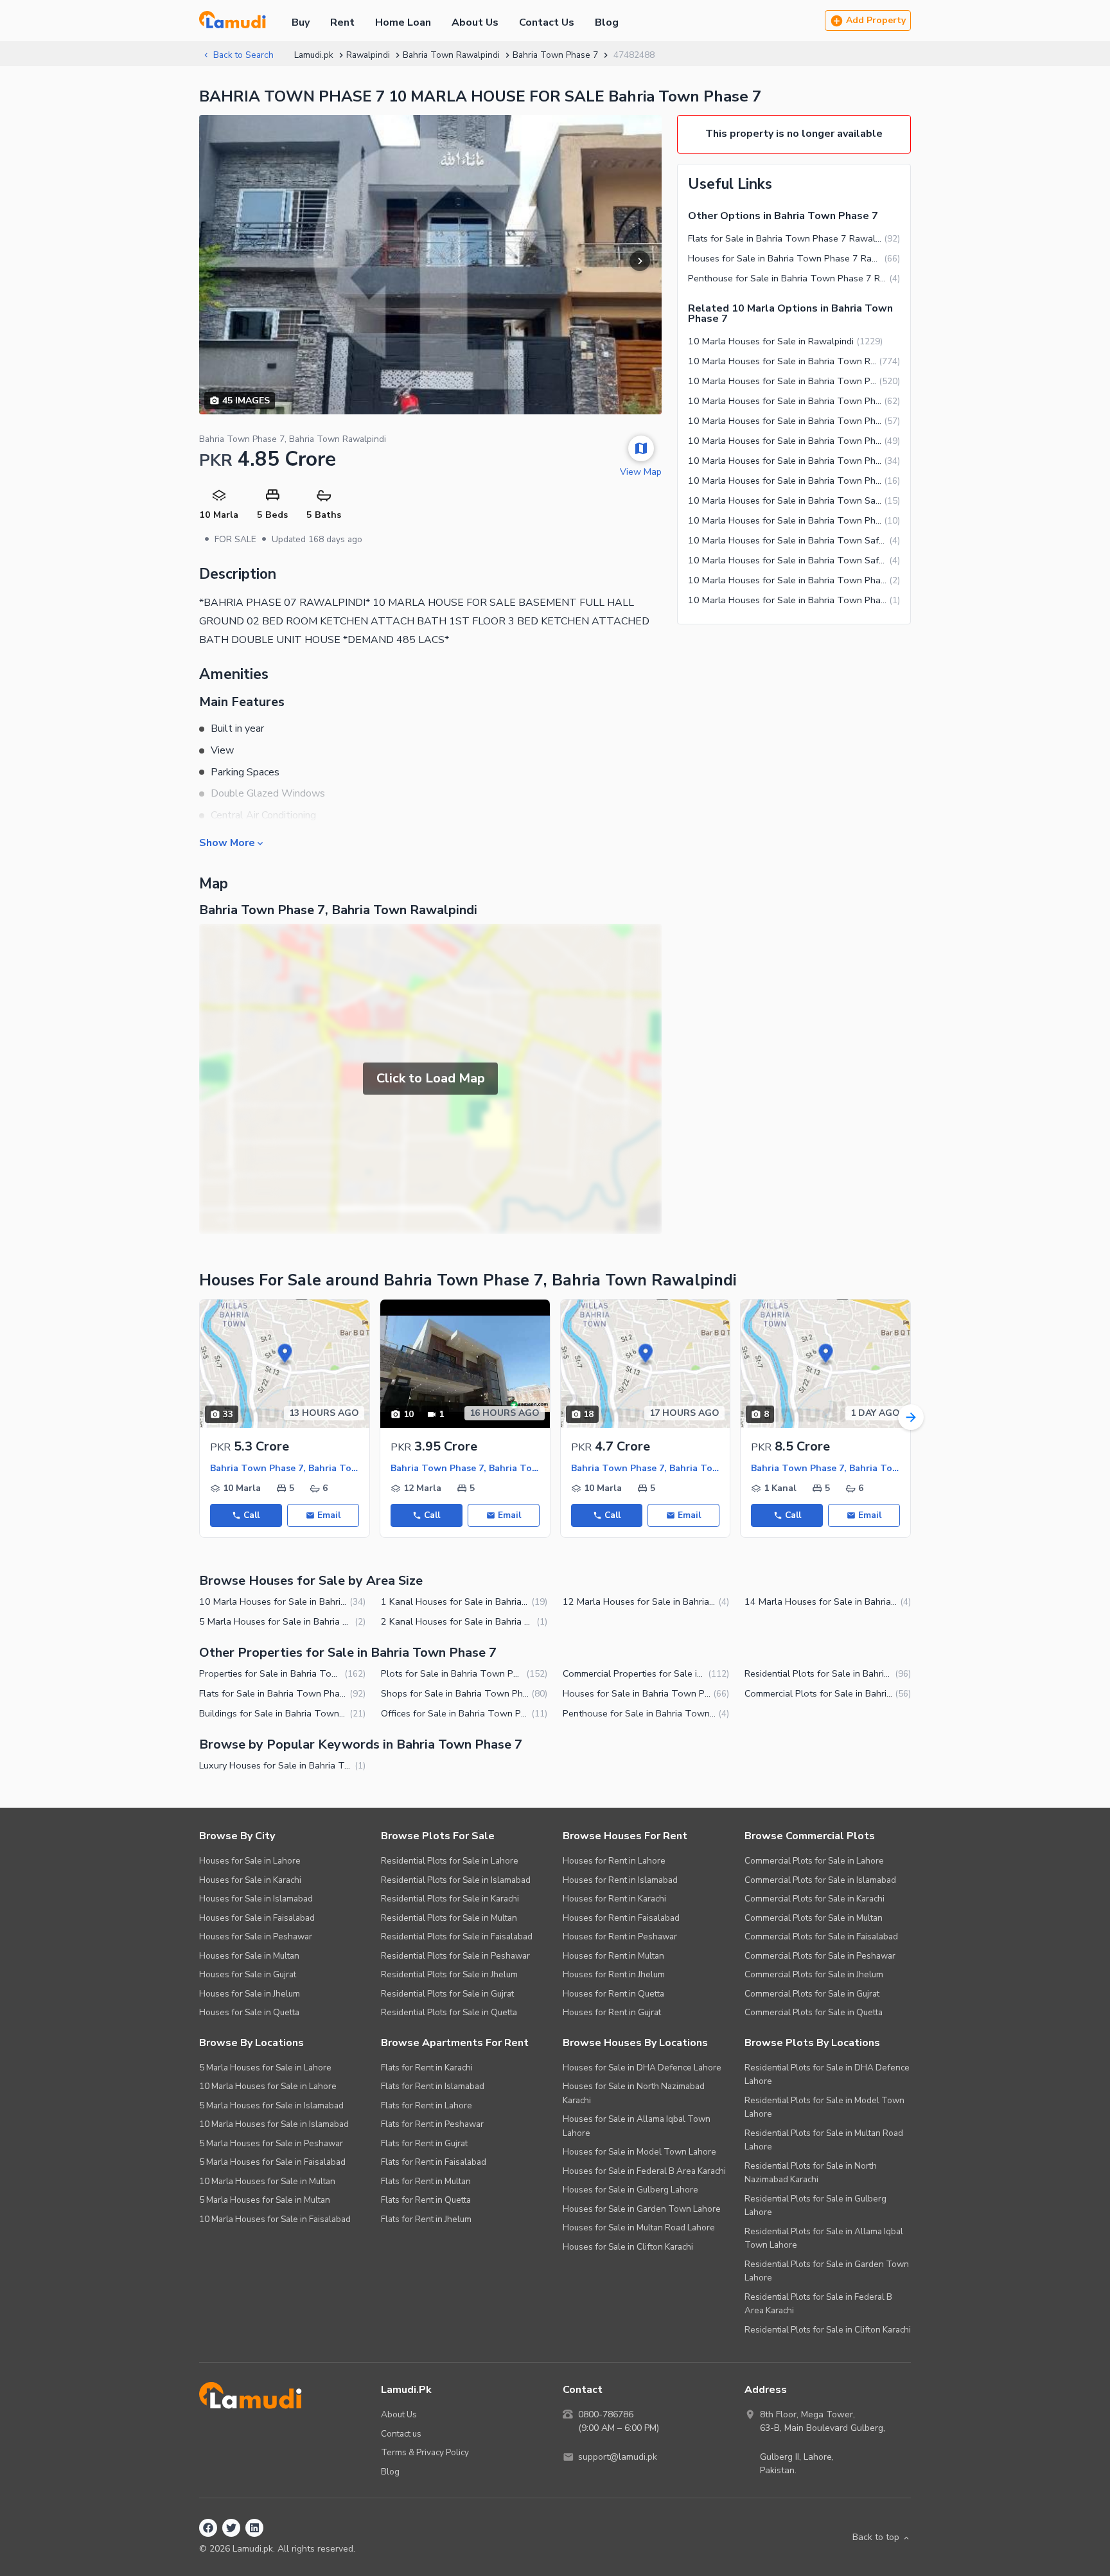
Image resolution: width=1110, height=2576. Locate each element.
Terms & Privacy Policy (425, 2452)
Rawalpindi (368, 55)
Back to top (876, 2537)
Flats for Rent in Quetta (426, 2200)
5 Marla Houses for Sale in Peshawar (271, 2143)
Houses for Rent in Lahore (614, 1861)
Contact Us (547, 22)
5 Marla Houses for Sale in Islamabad (271, 2105)
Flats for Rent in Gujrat (424, 2143)
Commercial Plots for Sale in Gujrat (812, 1994)
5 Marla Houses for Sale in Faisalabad (272, 2162)
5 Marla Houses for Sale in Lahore (265, 2068)
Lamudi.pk (314, 55)
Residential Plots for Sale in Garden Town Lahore (827, 2271)
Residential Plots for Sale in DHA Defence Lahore (827, 2075)
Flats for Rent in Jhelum (426, 2219)
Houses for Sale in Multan (249, 1956)
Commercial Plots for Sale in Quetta (814, 2012)
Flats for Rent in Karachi (427, 2068)
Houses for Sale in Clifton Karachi (628, 2247)
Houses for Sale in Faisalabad (257, 1918)
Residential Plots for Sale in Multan (449, 1918)
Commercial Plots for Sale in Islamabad (820, 1880)
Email (329, 1515)
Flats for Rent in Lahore (427, 2105)
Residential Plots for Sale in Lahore (450, 1861)
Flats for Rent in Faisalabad (434, 2162)
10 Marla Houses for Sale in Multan (267, 2181)
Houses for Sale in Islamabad (256, 1899)
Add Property (876, 20)
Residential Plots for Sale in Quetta (449, 2012)
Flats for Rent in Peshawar (432, 2124)
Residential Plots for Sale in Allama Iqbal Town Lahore (824, 2238)
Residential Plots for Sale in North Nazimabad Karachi (811, 2173)
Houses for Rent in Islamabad (620, 1880)
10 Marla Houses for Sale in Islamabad (274, 2124)
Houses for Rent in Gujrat (612, 2012)
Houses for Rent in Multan (613, 1956)
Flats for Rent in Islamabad (433, 2086)
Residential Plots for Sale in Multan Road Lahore (824, 2140)
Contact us (401, 2434)
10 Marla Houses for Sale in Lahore (268, 2086)
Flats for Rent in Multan (426, 2181)
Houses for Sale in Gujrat (248, 1974)
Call (251, 1515)
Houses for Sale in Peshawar (256, 1936)
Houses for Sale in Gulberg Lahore (630, 2190)
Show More (227, 842)
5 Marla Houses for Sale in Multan (265, 2200)
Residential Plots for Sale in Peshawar (455, 1956)
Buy (301, 22)
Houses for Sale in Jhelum (250, 1994)
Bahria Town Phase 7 (555, 55)
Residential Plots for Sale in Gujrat (447, 1994)
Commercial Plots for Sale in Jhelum (814, 1974)
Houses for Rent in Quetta (613, 1994)
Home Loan (403, 22)
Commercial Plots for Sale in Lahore (814, 1861)
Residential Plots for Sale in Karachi (450, 1899)
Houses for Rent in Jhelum (614, 1974)
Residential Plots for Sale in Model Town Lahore (824, 2107)
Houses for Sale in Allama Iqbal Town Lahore (637, 2126)
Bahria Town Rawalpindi (451, 55)
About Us (475, 22)
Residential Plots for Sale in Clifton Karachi (828, 2330)
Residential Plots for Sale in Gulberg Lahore (815, 2206)
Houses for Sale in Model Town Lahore (639, 2152)
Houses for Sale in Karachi (250, 1880)
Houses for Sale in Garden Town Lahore (642, 2209)
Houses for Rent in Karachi (614, 1899)
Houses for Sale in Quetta (249, 2012)
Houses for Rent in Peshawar (620, 1936)
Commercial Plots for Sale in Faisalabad (821, 1936)
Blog (607, 22)
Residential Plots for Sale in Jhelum (449, 1974)
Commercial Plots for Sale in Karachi (815, 1899)
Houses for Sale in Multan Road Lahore (639, 2228)
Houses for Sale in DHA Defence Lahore (642, 2068)
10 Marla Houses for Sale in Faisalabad (275, 2219)
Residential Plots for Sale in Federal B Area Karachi (818, 2304)
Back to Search (243, 55)
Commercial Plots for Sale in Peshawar (820, 1956)
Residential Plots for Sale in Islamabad (456, 1880)
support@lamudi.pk (618, 2457)
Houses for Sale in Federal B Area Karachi (644, 2171)
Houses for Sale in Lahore (250, 1861)
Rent (342, 22)
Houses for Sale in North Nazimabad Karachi (634, 2093)
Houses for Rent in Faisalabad (621, 1918)
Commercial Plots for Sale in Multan (814, 1918)
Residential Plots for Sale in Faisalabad (457, 1936)
